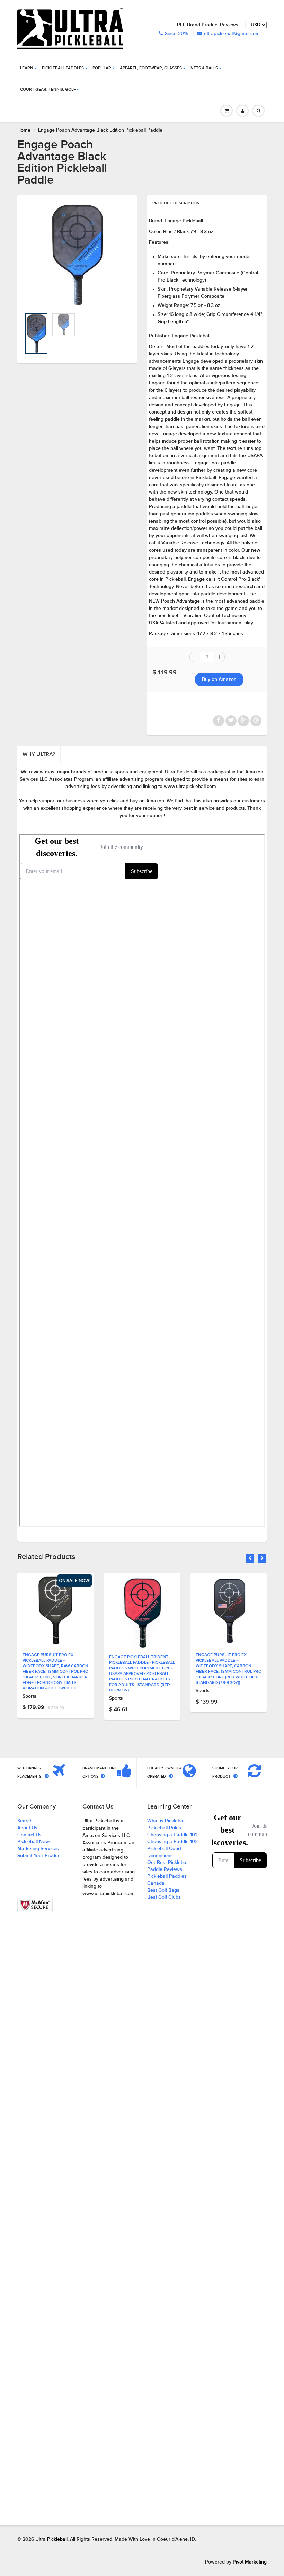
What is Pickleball (166, 1821)
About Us (27, 1828)
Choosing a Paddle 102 (172, 1842)
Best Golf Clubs (164, 1897)
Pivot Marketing (250, 2562)
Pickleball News (34, 1842)
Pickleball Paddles (63, 68)
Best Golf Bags (163, 1890)
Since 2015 (177, 34)
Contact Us (29, 1835)
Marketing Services (38, 1849)
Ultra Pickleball (51, 2539)
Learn (27, 68)
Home (24, 130)
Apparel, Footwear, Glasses (151, 68)
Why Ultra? (39, 754)
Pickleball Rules (164, 1828)
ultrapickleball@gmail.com (232, 34)
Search (25, 1821)
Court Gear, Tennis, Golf (48, 90)
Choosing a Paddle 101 (172, 1835)
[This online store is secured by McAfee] (35, 1905)
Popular (102, 68)
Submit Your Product (39, 1856)
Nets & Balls (204, 68)
